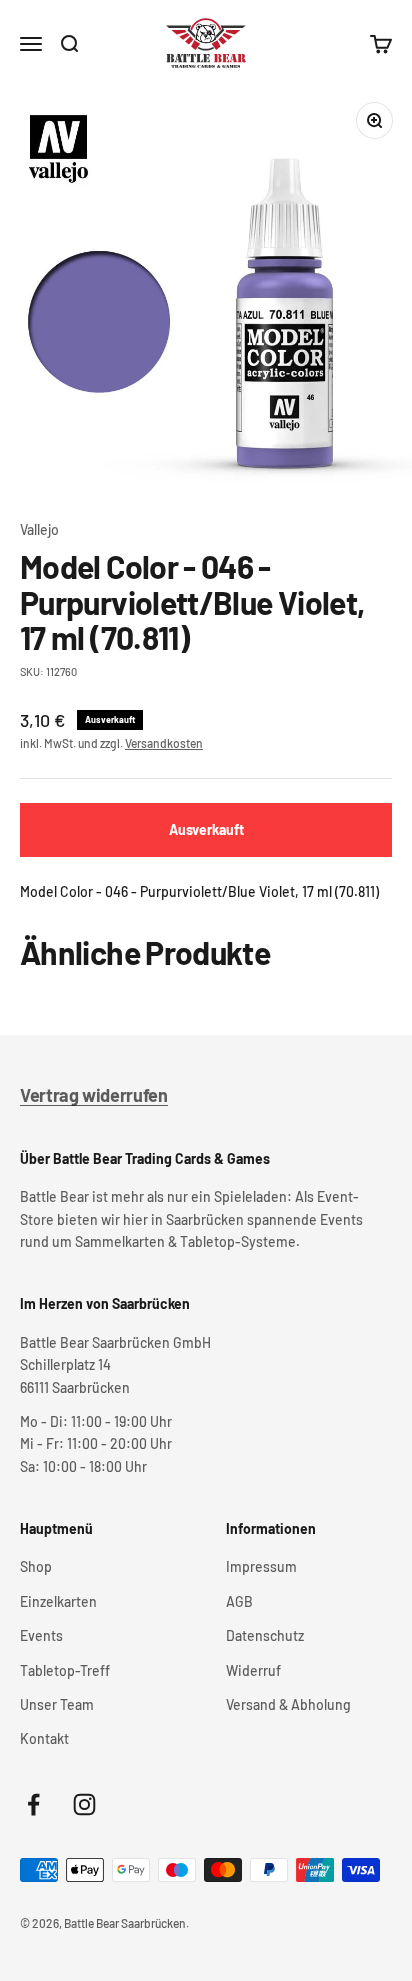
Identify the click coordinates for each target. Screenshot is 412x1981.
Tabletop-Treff (65, 1670)
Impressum (261, 1566)
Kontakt (44, 1738)
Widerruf (253, 1670)
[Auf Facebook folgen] (33, 1804)
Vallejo (39, 529)
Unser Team (57, 1704)
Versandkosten (164, 743)
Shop (36, 1566)
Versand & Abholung (288, 1704)
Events (41, 1635)
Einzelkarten (58, 1601)
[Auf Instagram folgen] (84, 1804)
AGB (239, 1601)
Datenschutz (265, 1635)
